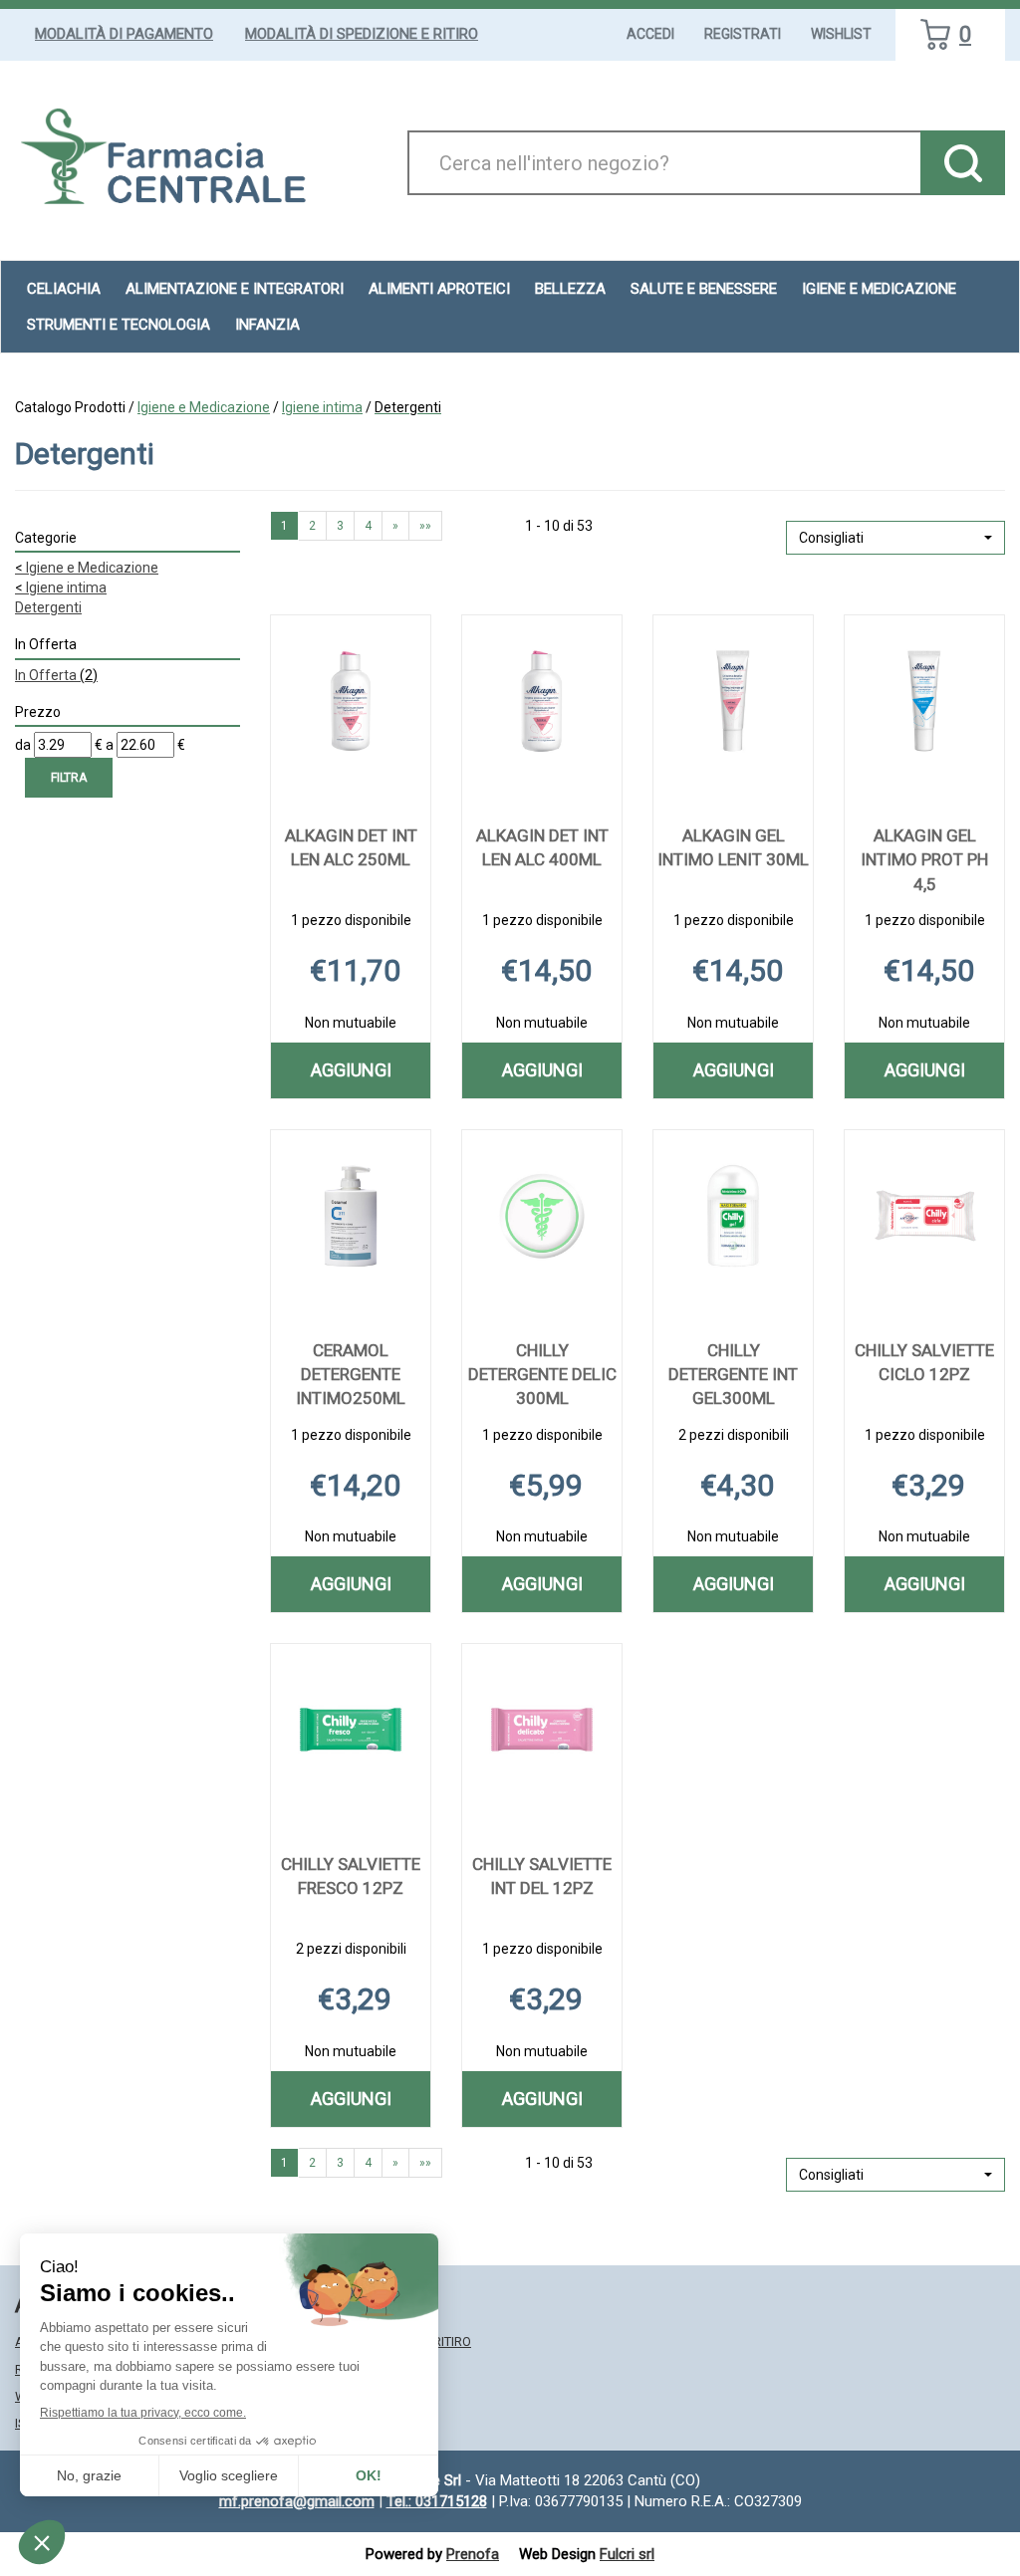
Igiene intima (322, 407)
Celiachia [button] (64, 289)
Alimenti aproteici (439, 289)
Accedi (650, 34)
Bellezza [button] (570, 289)
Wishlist (841, 34)
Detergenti (48, 607)
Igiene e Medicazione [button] (879, 289)
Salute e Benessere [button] (704, 289)
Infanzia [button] (267, 325)
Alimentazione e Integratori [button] (235, 289)
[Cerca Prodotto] (963, 163)
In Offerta (56, 675)
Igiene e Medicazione (204, 407)
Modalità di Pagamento (124, 34)
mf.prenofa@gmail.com (297, 2501)
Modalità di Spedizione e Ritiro (362, 34)
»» (425, 526)
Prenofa (473, 2554)
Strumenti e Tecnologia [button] (119, 325)
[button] (895, 538)
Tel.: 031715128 (437, 2501)
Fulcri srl (627, 2554)
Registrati (743, 34)
